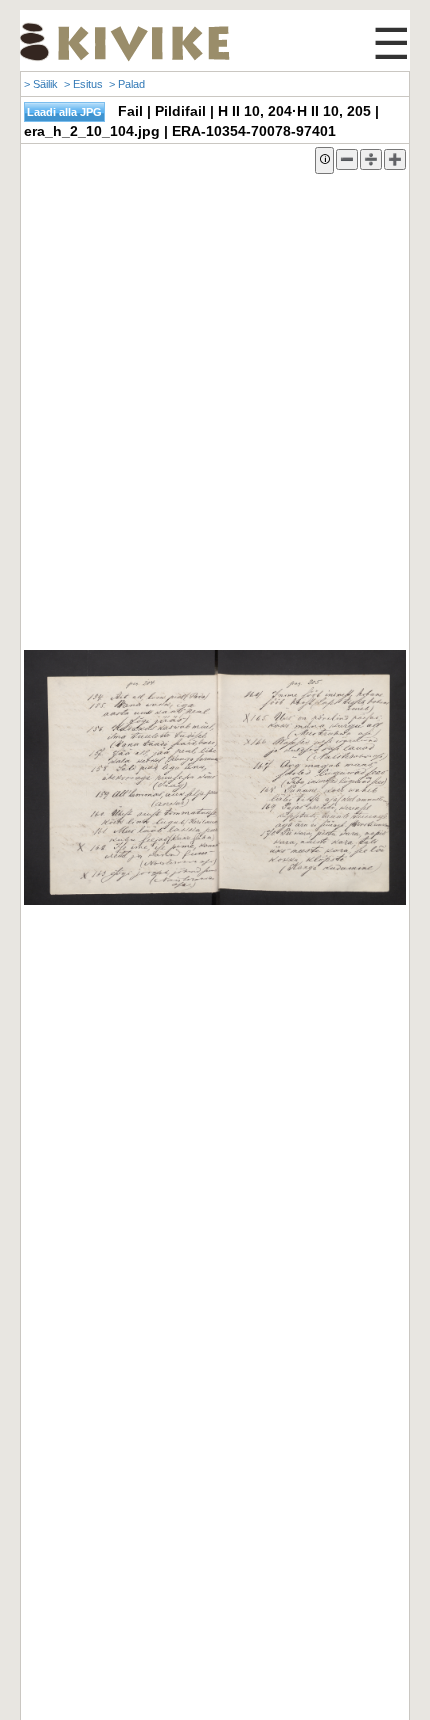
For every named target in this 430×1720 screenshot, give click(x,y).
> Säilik (41, 84)
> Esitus (83, 84)
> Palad (127, 84)
